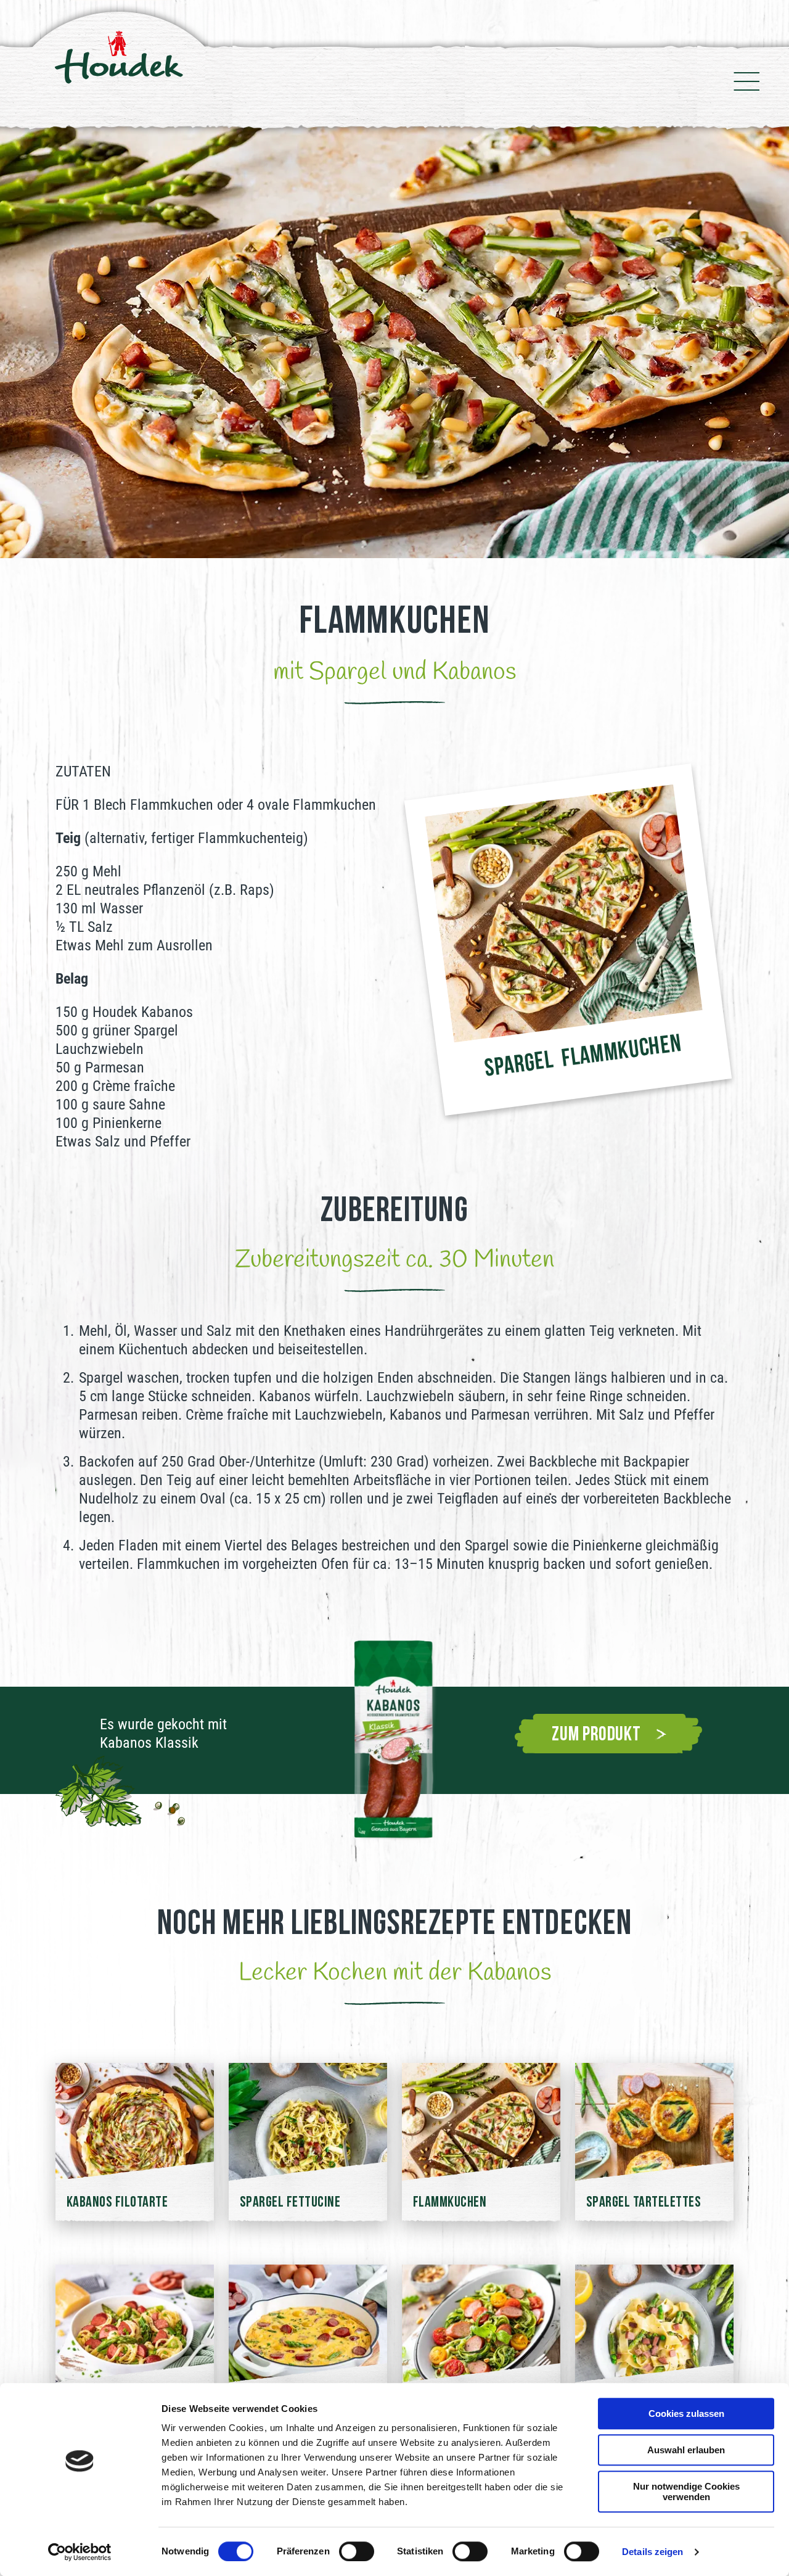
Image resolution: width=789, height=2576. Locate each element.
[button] (17, 342)
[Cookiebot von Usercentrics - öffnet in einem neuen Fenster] (80, 2552)
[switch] (357, 2551)
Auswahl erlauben (686, 2450)
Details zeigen (652, 2552)
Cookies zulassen (686, 2413)
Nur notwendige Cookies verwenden (686, 2492)
